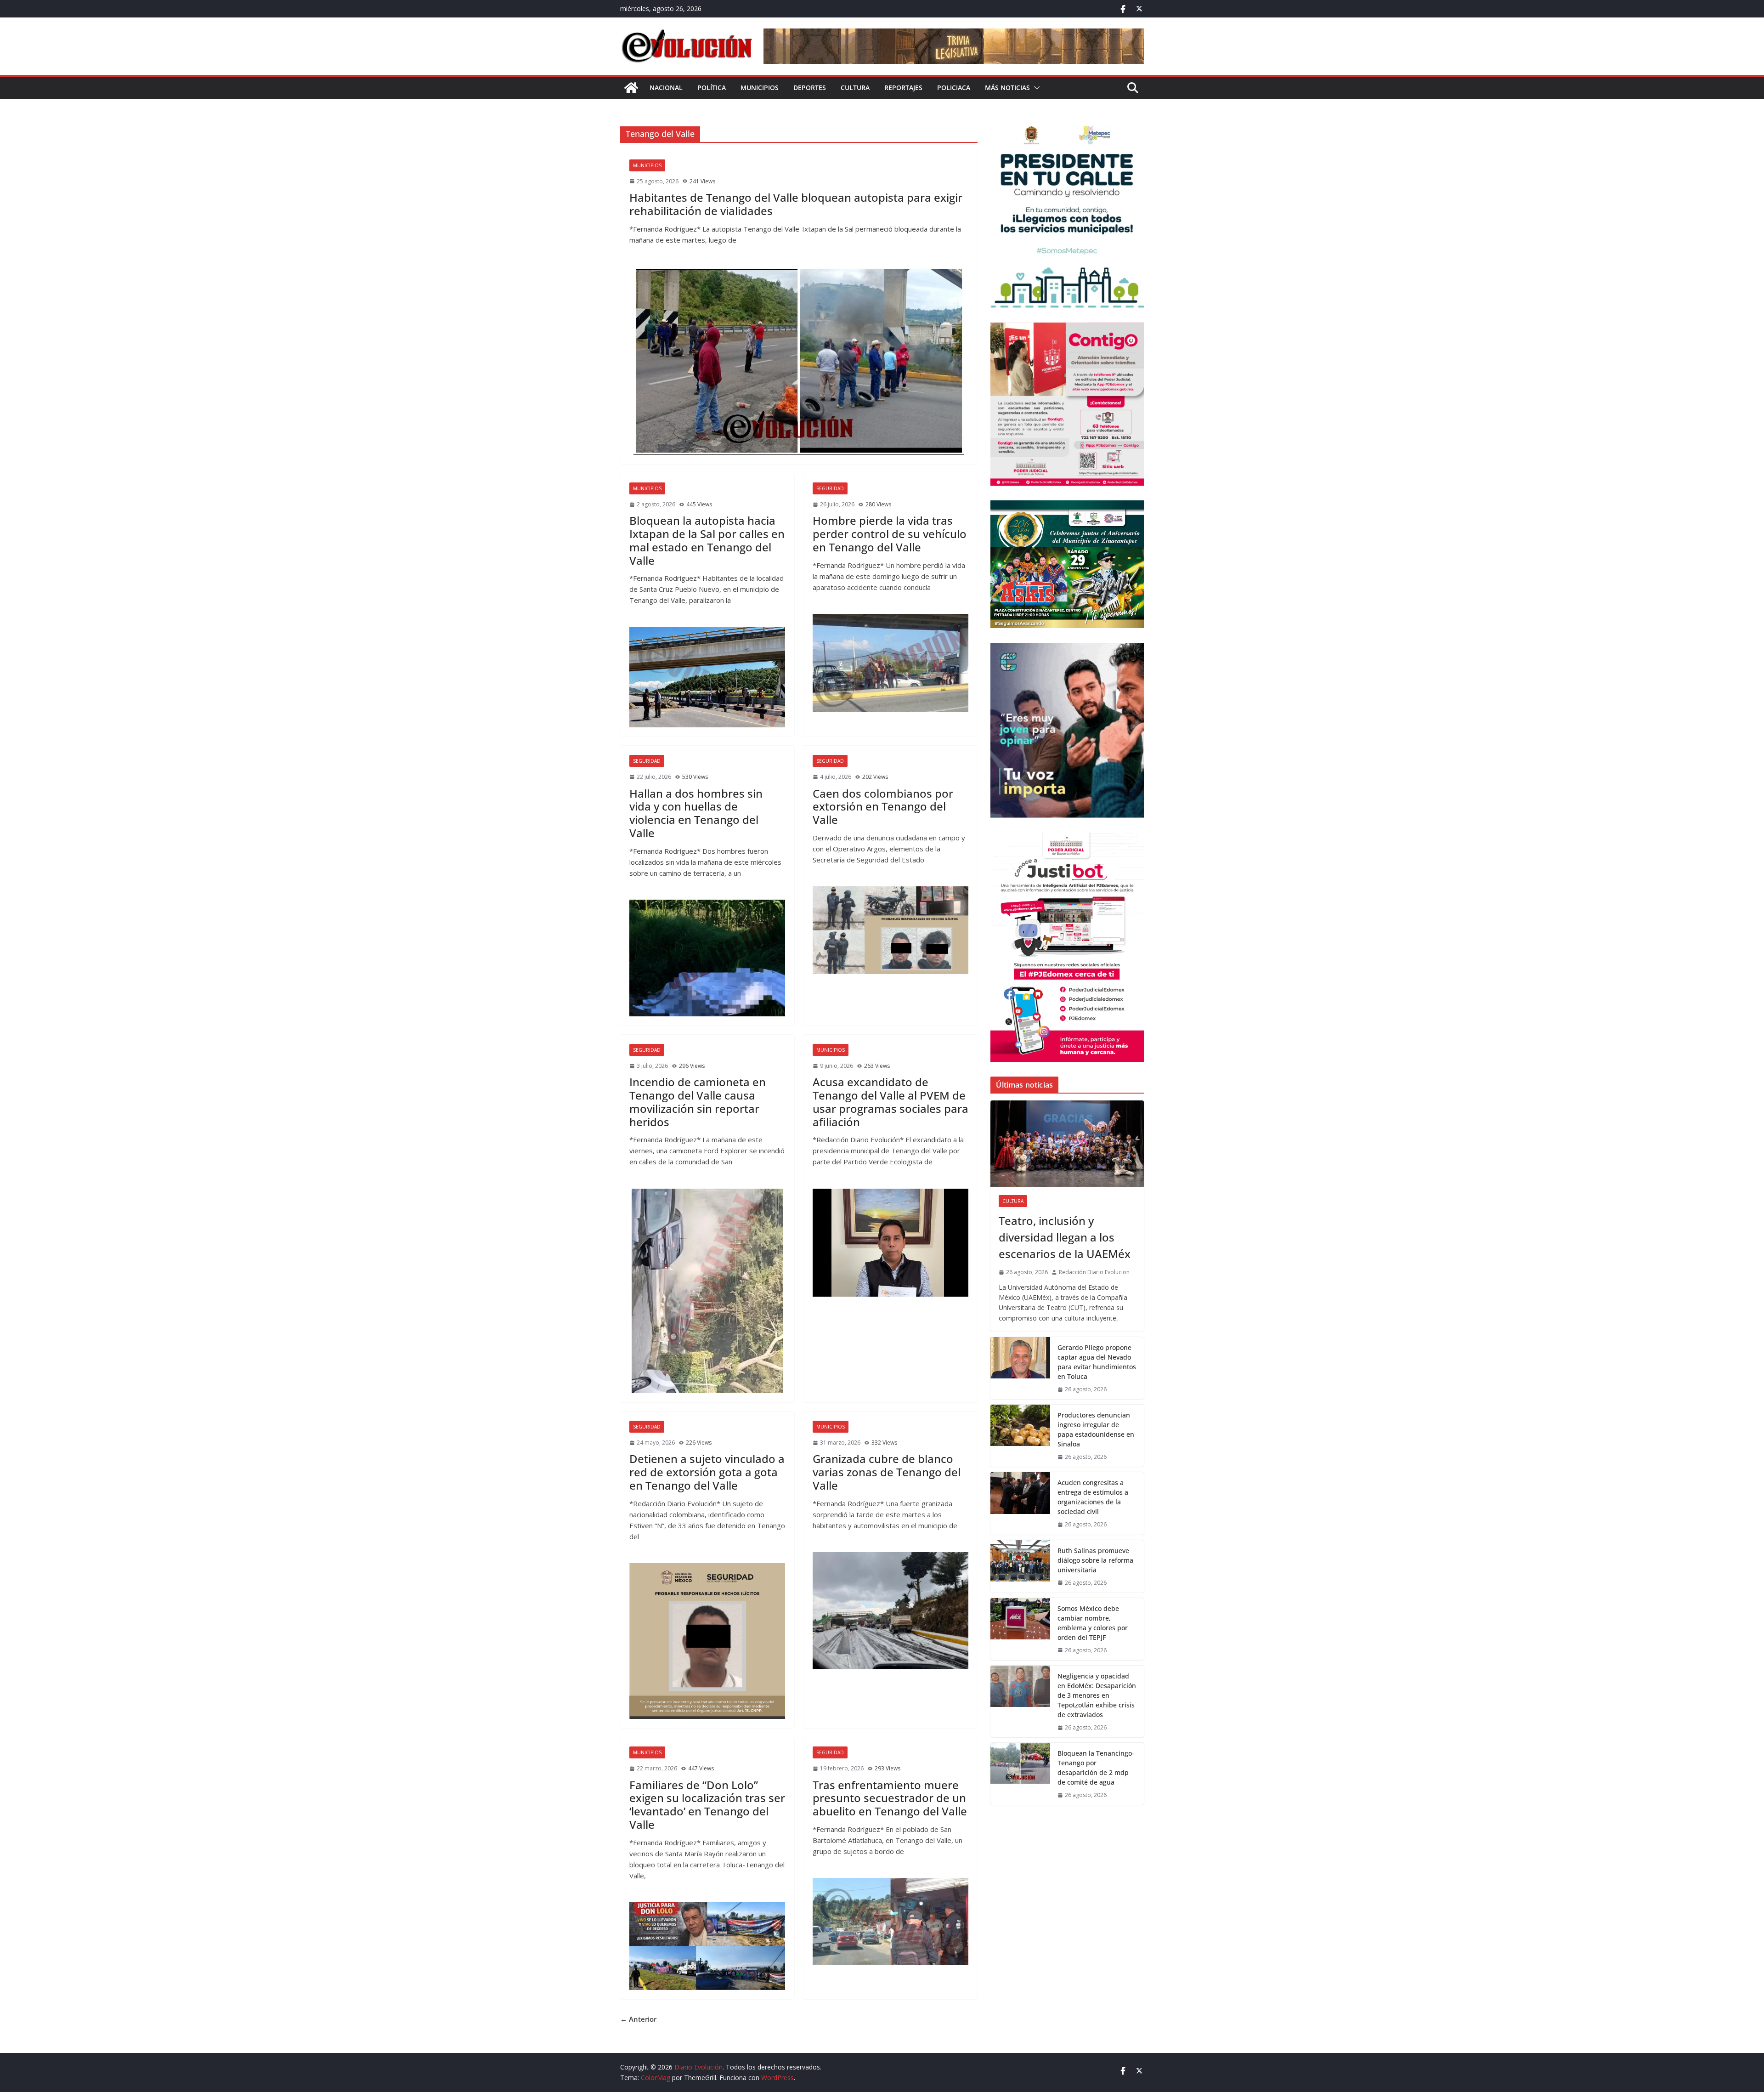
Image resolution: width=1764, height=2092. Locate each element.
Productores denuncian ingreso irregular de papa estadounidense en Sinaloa (1096, 1429)
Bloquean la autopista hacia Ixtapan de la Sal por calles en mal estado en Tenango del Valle (707, 540)
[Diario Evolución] (631, 88)
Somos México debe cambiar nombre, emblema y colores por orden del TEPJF (1093, 1623)
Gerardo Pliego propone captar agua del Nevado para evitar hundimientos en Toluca (1097, 1362)
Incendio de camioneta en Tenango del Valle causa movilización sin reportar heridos (698, 1102)
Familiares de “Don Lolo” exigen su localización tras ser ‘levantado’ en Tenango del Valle (707, 1805)
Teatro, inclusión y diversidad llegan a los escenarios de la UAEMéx (1065, 1237)
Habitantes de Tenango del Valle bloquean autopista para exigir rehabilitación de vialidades (796, 204)
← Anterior (638, 2019)
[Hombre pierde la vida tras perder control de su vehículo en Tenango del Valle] (890, 663)
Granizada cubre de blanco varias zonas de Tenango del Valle (887, 1472)
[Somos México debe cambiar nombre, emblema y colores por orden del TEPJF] (1020, 1629)
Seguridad (830, 488)
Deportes (810, 88)
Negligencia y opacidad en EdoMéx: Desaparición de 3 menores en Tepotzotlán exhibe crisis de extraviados (1097, 1695)
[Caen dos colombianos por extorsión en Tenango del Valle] (890, 930)
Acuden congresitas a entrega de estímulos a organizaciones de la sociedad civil (1093, 1497)
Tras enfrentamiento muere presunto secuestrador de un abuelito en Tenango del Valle (890, 1798)
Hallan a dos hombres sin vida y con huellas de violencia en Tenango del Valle (696, 813)
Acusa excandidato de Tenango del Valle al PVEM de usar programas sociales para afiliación (890, 1102)
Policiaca (954, 88)
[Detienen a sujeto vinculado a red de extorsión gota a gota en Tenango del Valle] (707, 1641)
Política (712, 88)
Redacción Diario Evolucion (1094, 1272)
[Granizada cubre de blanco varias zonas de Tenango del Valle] (890, 1610)
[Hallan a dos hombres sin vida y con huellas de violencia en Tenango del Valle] (707, 958)
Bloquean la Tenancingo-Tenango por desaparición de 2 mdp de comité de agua (1096, 1768)
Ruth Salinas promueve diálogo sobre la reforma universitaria (1095, 1560)
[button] (1035, 88)
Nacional (666, 88)
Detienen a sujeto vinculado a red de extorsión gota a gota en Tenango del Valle (707, 1472)
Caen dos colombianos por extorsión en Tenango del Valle (883, 807)
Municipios (760, 88)
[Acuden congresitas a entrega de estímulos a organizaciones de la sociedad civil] (1020, 1503)
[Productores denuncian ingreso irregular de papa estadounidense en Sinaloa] (1020, 1436)
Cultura (855, 88)
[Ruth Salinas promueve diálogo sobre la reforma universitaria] (1020, 1566)
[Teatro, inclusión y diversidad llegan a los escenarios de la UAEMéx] (1067, 1144)
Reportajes (903, 88)
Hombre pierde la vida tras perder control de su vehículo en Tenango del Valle (890, 534)
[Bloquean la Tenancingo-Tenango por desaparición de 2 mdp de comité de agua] (1020, 1774)
